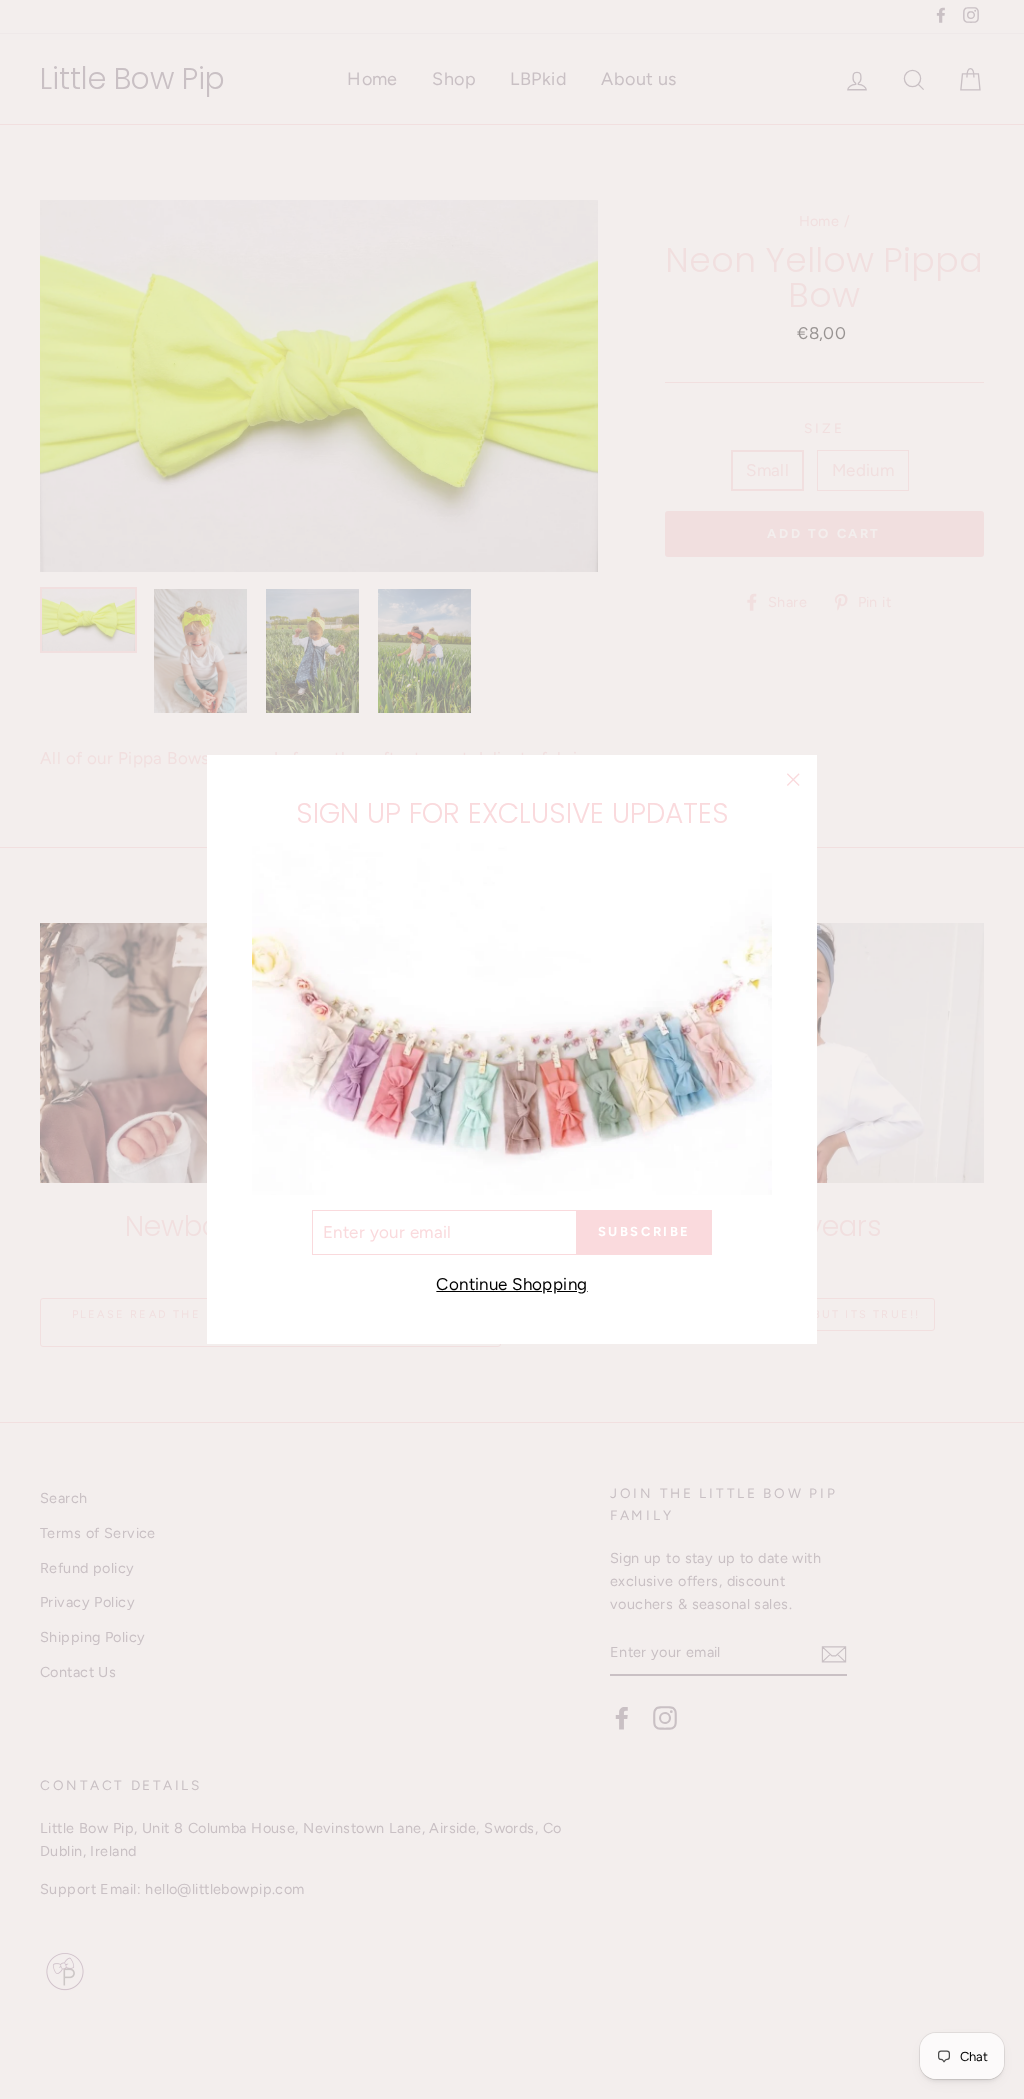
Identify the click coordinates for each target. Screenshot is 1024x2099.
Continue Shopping (511, 1284)
